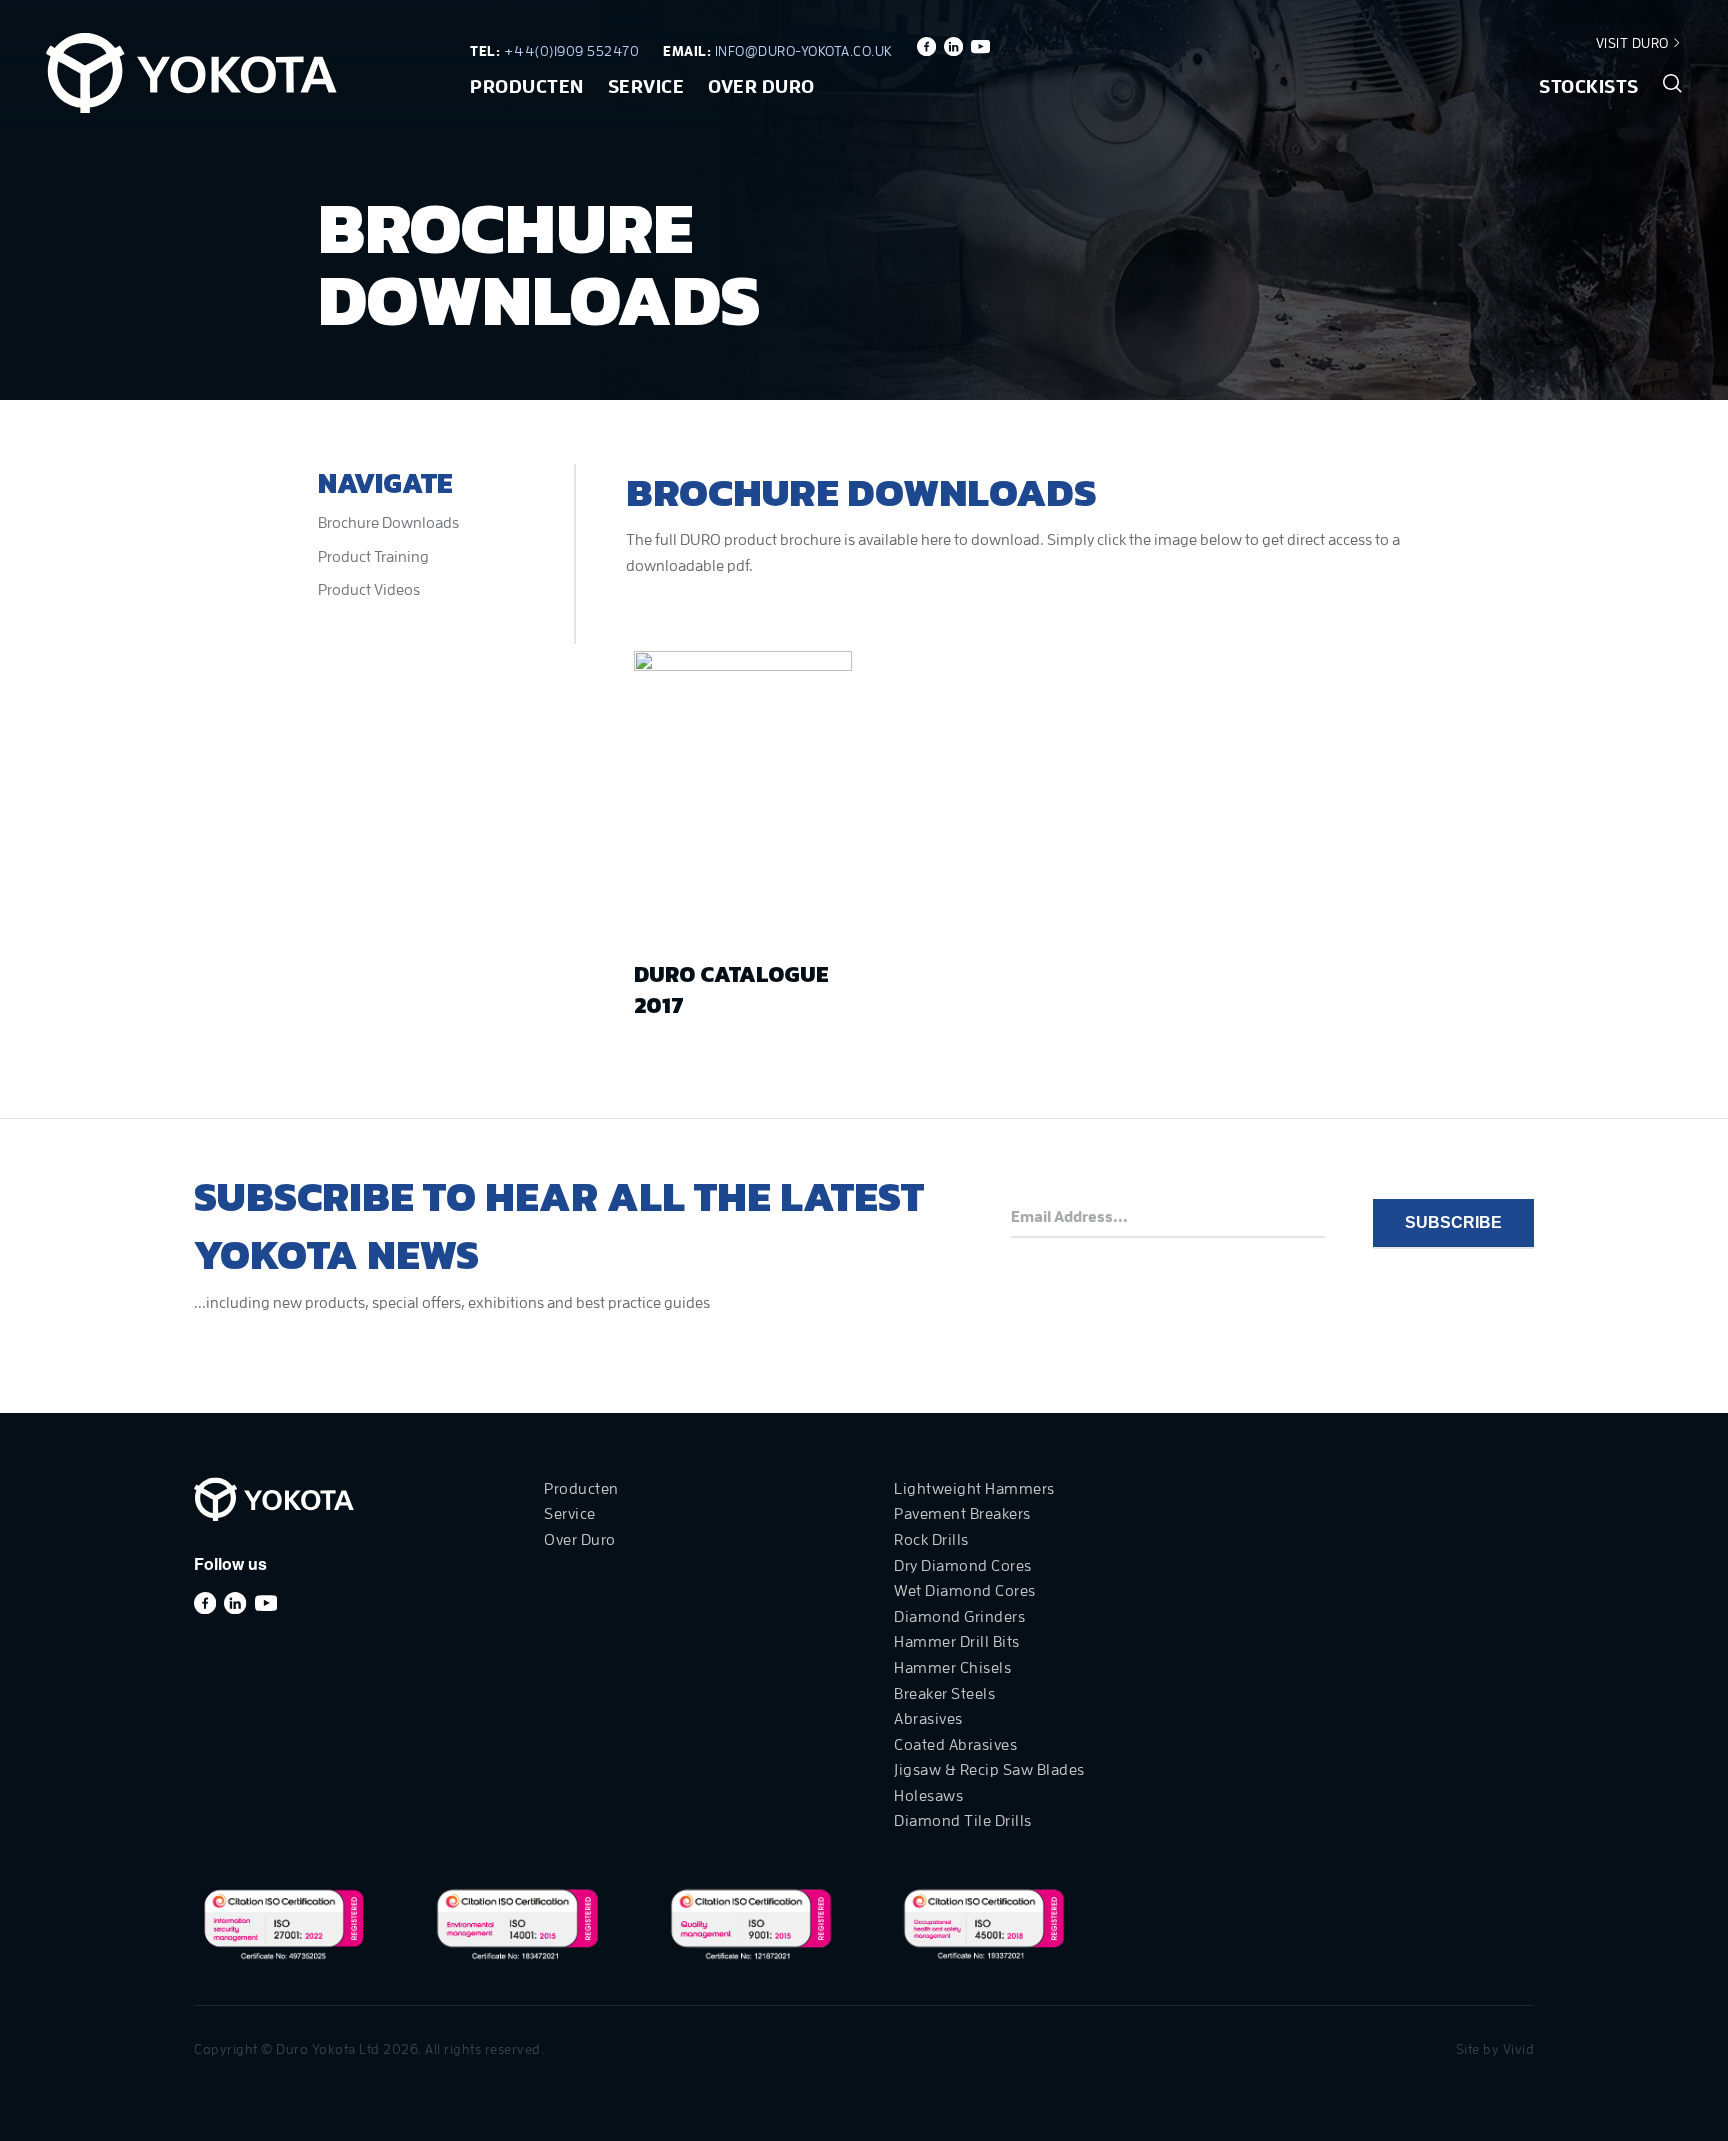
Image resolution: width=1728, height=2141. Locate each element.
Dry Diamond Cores (963, 1566)
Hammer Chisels (952, 1668)
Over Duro (761, 86)
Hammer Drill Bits (957, 1642)
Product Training (373, 557)
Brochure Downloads (388, 523)
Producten (527, 86)
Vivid (1519, 2049)
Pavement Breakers (962, 1514)
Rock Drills (931, 1540)
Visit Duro (1634, 43)
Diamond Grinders (959, 1617)
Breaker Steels (944, 1694)
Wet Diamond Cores (965, 1591)
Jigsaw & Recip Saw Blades (989, 1770)
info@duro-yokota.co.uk (804, 51)
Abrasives (928, 1719)
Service (646, 86)
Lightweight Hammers (974, 1489)
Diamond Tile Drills (963, 1821)
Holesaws (928, 1796)
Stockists (1589, 86)
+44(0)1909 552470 (572, 51)
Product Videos (369, 590)
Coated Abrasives (955, 1745)
